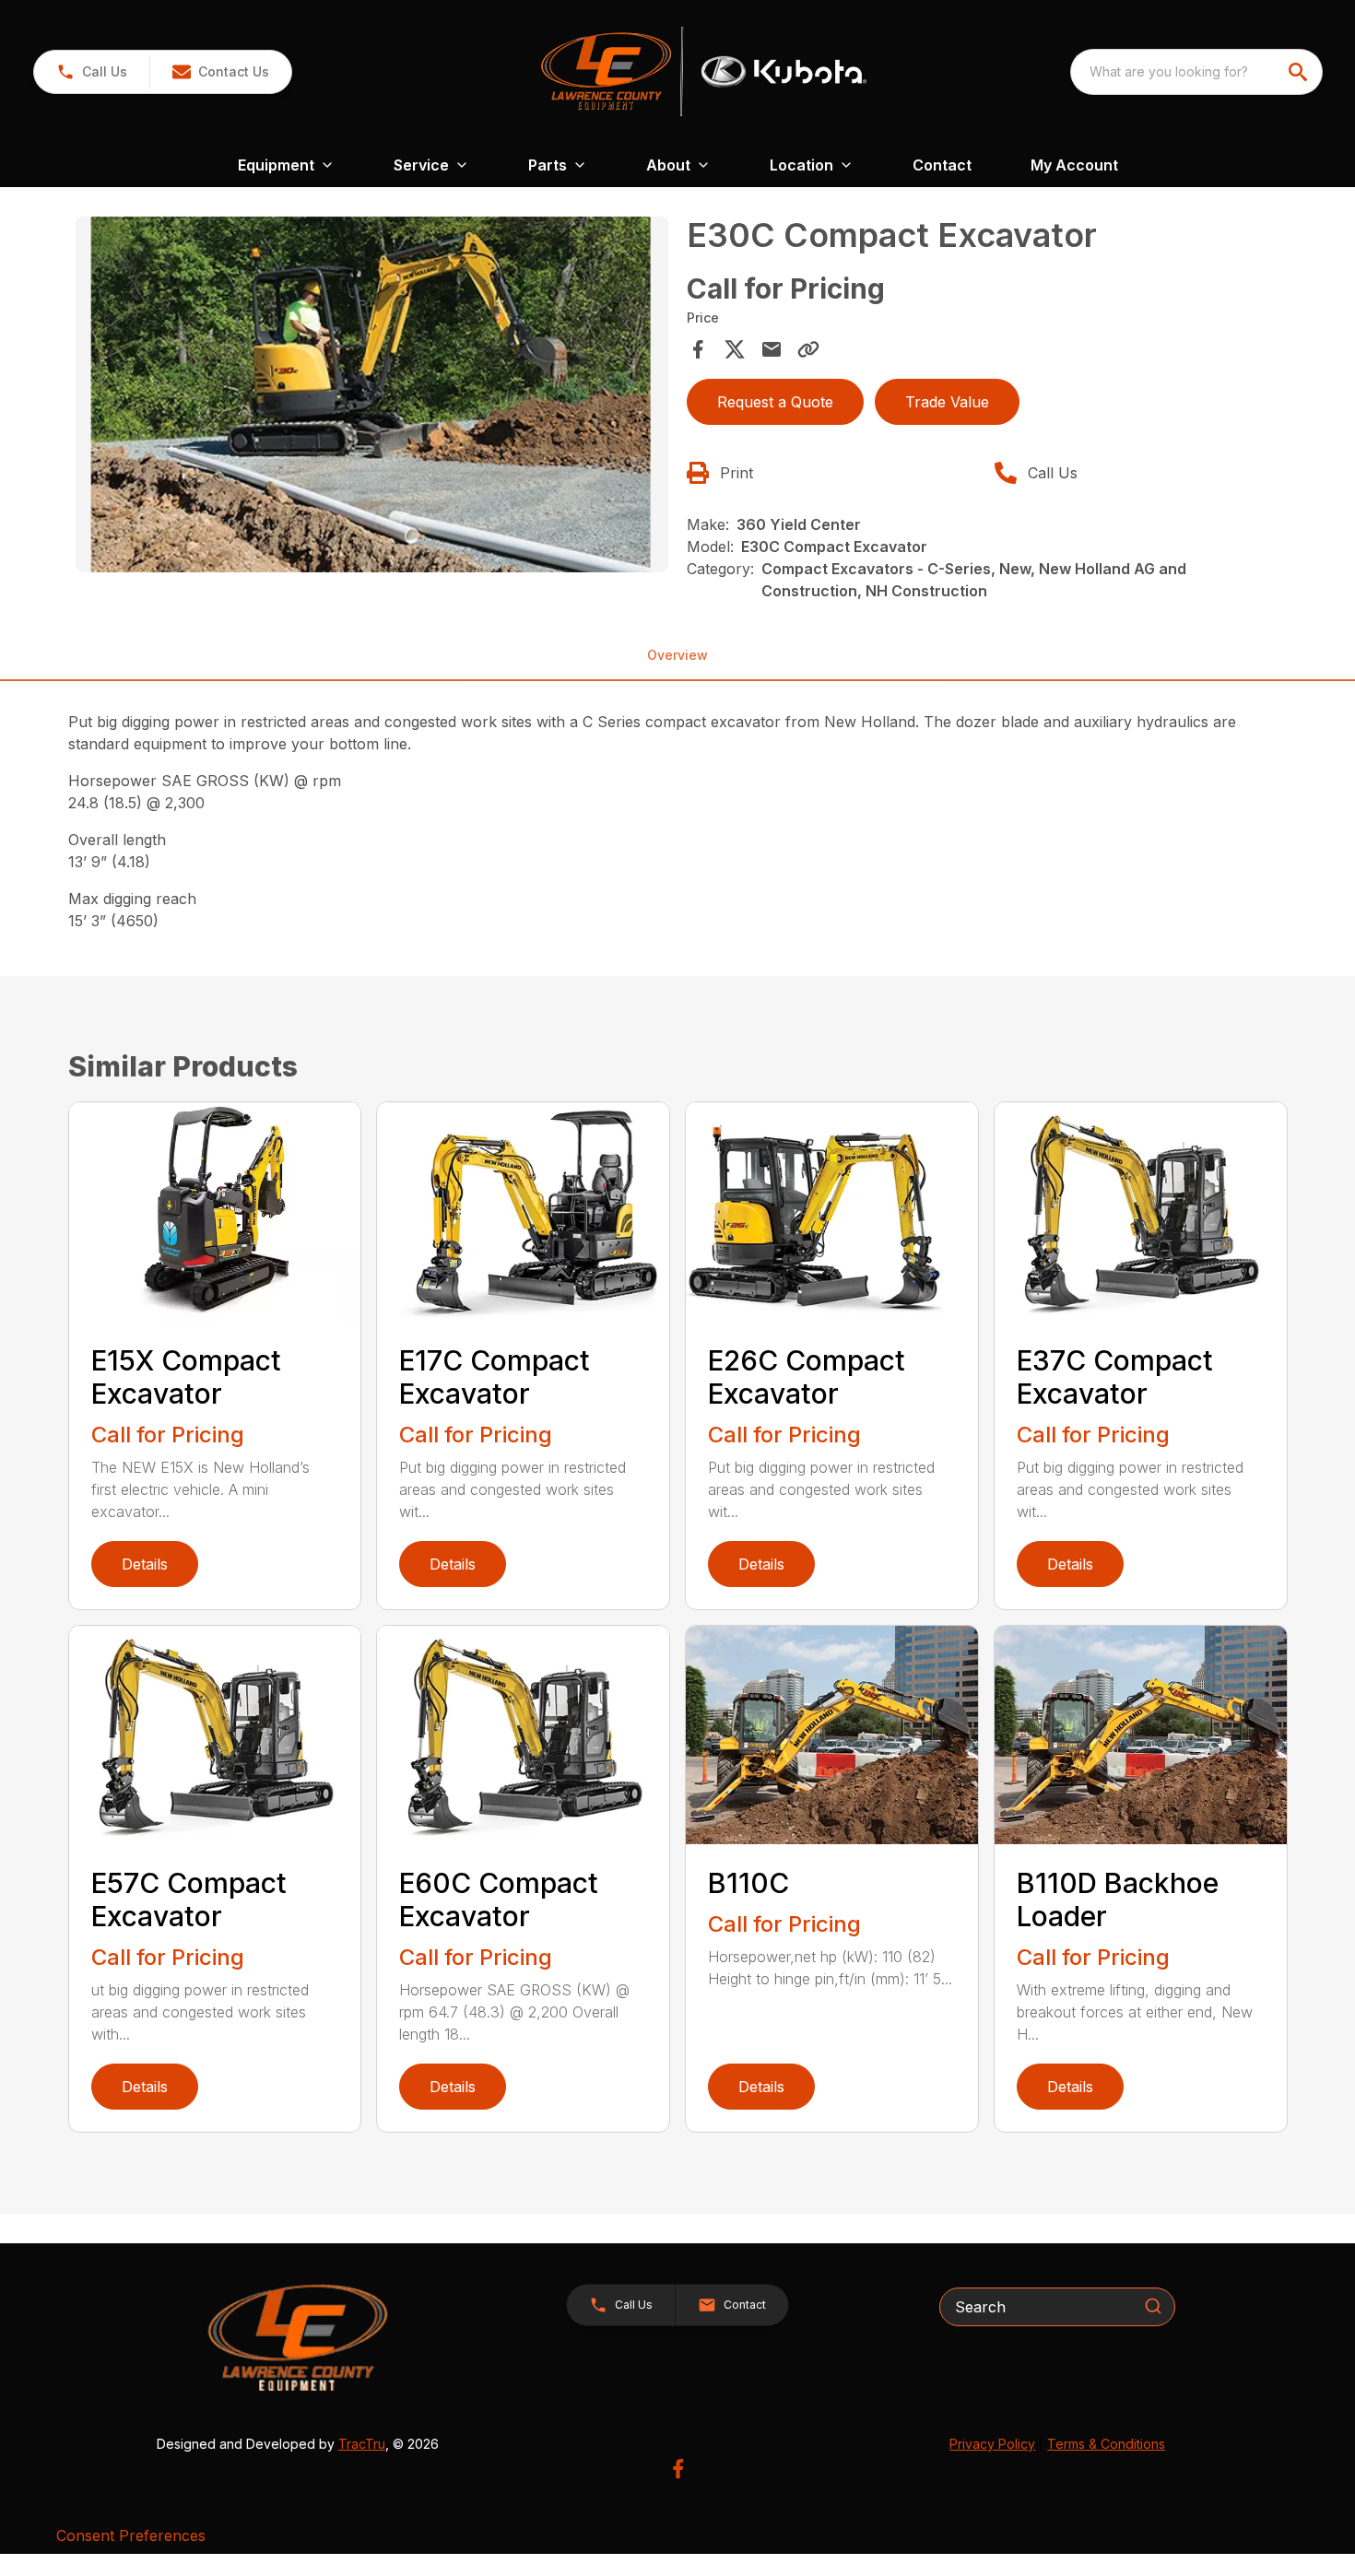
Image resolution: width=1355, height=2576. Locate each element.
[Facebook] (678, 2469)
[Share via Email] (772, 349)
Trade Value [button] (947, 402)
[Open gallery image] (372, 394)
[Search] (1153, 2306)
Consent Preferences (131, 2535)
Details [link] (145, 1564)
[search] (1300, 72)
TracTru (362, 2444)
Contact (942, 165)
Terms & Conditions (1106, 2444)
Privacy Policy (992, 2444)
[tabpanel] (372, 397)
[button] (92, 72)
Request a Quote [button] (775, 402)
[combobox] (1196, 72)
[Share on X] (735, 349)
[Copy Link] (808, 349)
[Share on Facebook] (698, 349)
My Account (1074, 165)
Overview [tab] (677, 655)
